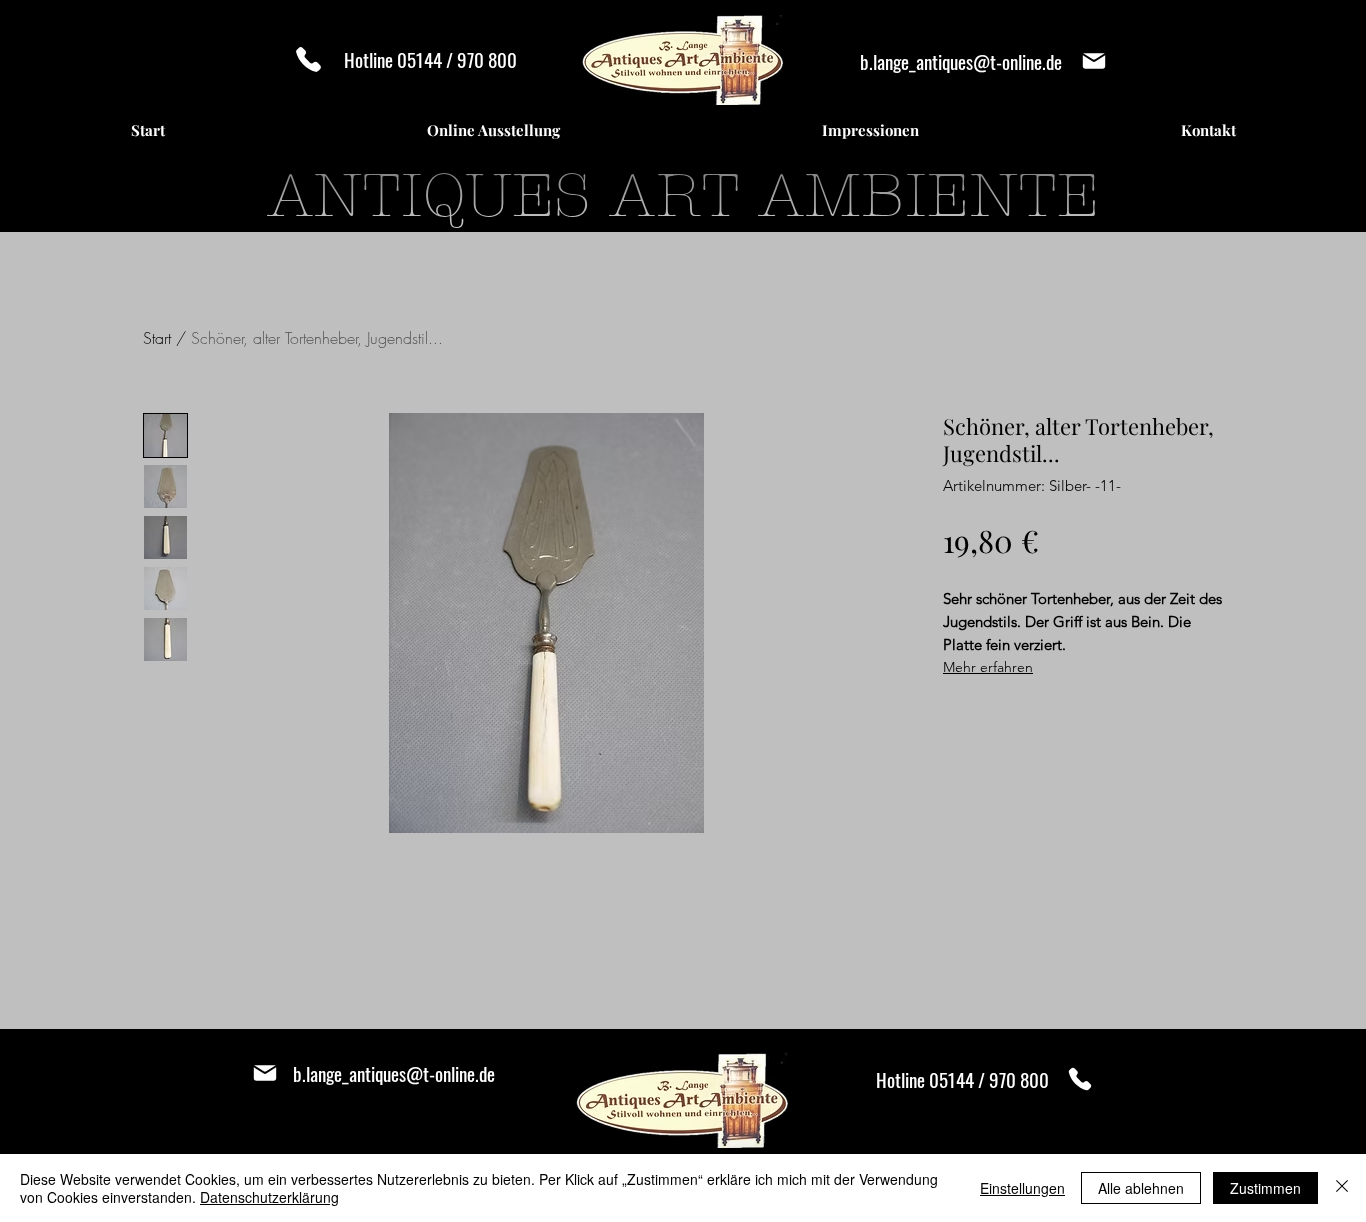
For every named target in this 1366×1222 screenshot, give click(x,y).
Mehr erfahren (988, 667)
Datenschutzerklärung (269, 1197)
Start (157, 338)
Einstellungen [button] (1022, 1188)
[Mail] (1093, 61)
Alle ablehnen (1141, 1188)
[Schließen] (1342, 1188)
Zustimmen (1265, 1188)
